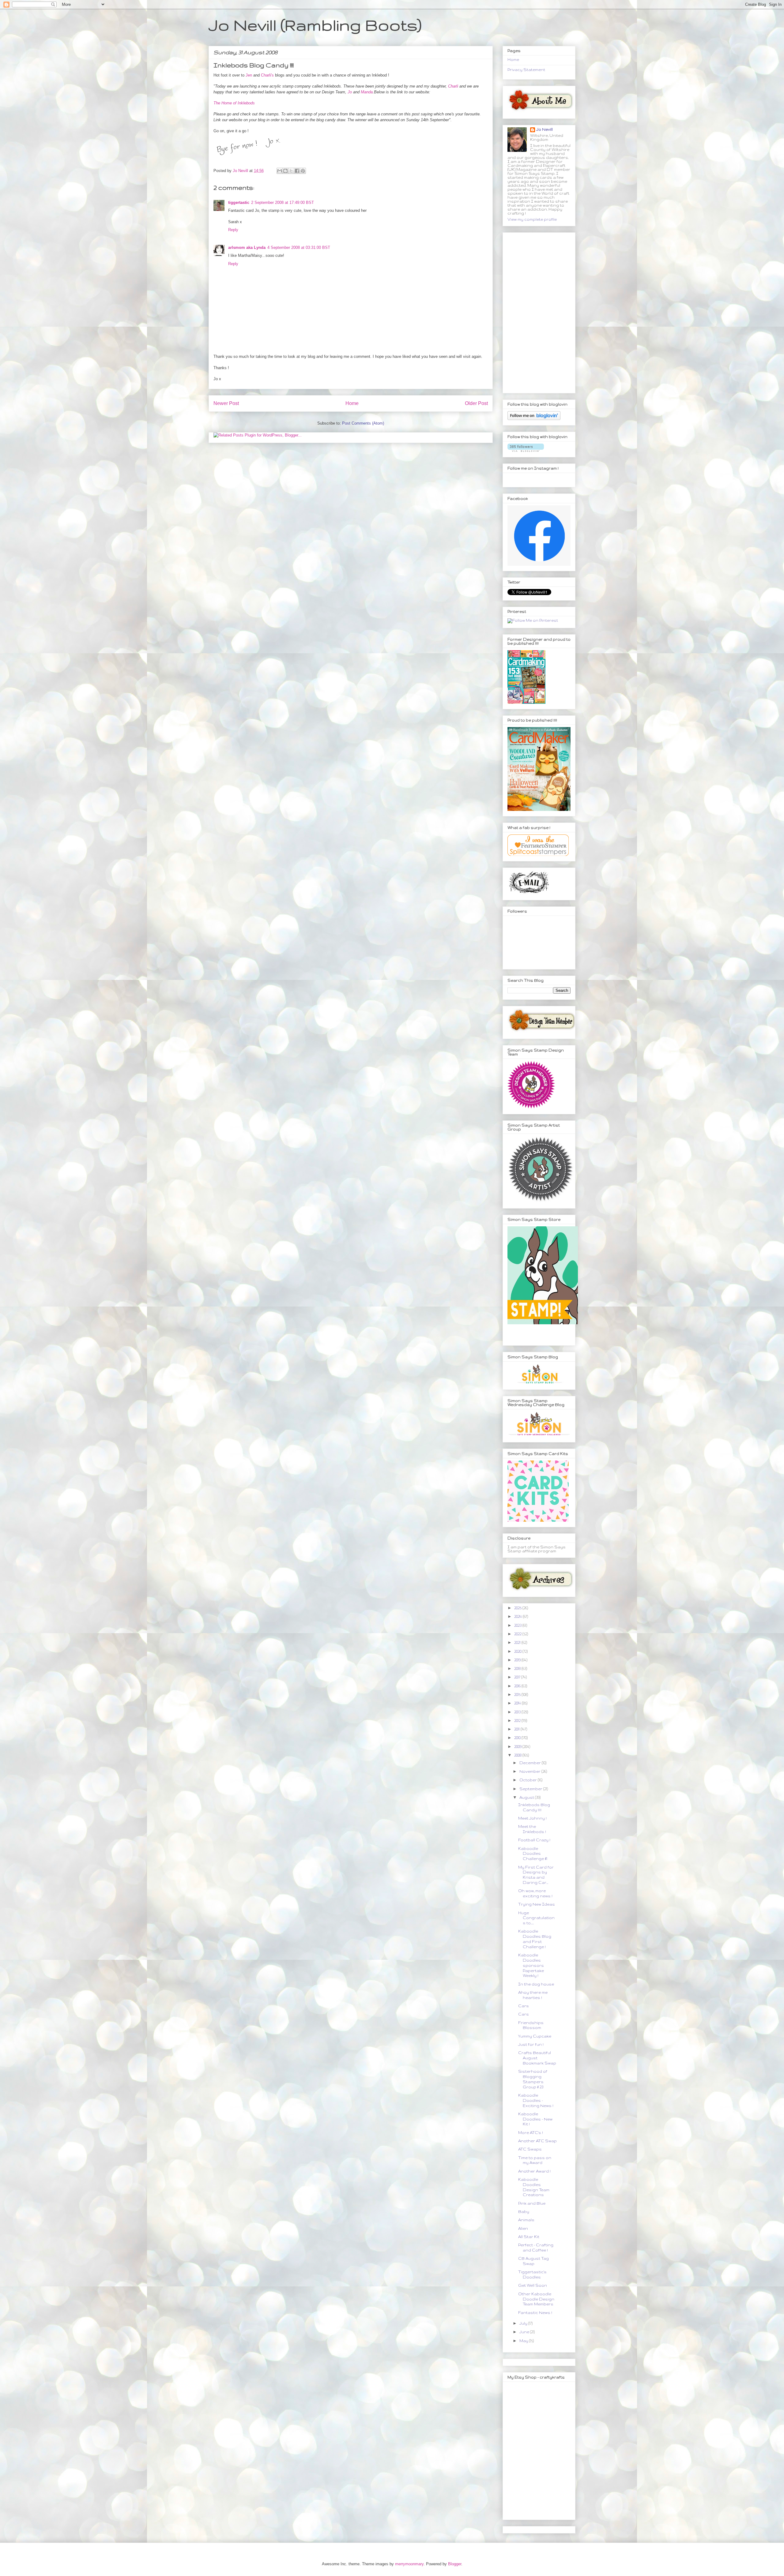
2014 (518, 1703)
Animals (526, 2220)
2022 (518, 1634)
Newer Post (226, 403)
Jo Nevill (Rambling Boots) (315, 25)
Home (352, 403)
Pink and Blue (532, 2203)
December (531, 1763)
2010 (518, 1738)
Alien (523, 2228)
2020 (518, 1651)
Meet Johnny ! (532, 1818)
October (529, 1780)
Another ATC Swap (537, 2141)
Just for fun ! (531, 2044)
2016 (518, 1686)
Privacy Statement (526, 70)
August (527, 1797)
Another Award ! (534, 2171)
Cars (524, 2006)
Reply (233, 230)
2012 (518, 1721)
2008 (518, 1755)
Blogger (455, 2564)
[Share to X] (291, 171)
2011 (517, 1729)
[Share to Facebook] (297, 171)
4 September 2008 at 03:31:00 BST (299, 247)
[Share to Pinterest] (303, 171)
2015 (518, 1695)
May (524, 2341)
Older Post (476, 403)
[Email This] (280, 171)
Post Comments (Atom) (363, 423)
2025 (518, 1608)
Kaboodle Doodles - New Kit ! (535, 2119)
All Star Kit (529, 2237)
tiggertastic (239, 202)
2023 (518, 1625)
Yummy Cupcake (535, 2036)
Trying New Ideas (537, 1904)
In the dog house (536, 1984)
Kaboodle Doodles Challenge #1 (533, 1854)
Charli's (267, 75)
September (531, 1789)
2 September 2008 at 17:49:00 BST (283, 202)
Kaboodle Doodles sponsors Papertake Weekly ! (531, 1965)
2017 (518, 1677)
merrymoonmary (409, 2564)
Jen (249, 75)
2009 (518, 1747)
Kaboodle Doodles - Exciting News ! (536, 2100)
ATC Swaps (530, 2149)
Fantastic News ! (535, 2313)
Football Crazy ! (534, 1840)
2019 (518, 1660)
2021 (518, 1642)
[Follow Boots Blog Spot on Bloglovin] (534, 419)
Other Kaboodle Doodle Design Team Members (536, 2299)
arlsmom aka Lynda (247, 247)
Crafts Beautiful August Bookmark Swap (537, 2058)
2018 (518, 1669)
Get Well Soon (533, 2285)
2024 (518, 1616)
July (524, 2323)
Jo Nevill (545, 129)
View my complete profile (532, 219)
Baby (524, 2212)
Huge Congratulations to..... (536, 1918)
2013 (518, 1712)
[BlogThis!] (285, 171)
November (530, 1771)
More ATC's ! (531, 2133)
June (525, 2332)
